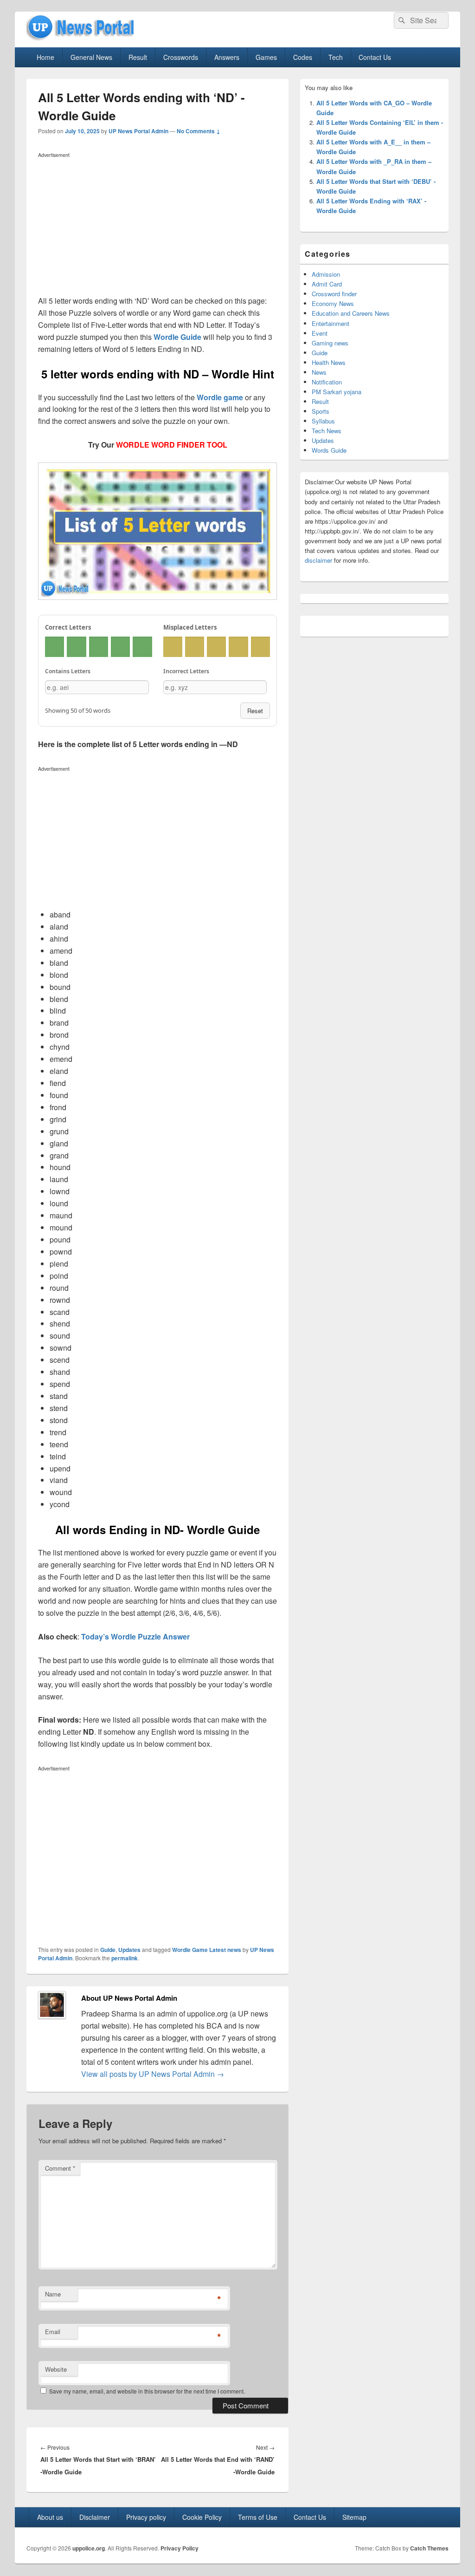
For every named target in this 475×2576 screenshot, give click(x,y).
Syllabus (323, 421)
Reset (255, 711)
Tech (336, 57)
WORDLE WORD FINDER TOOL (172, 445)
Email (53, 2332)
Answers (227, 57)
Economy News (333, 303)
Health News (329, 362)
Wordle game (220, 397)
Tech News (327, 431)
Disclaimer (95, 2517)
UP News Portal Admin (138, 131)
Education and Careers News (351, 313)
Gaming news (330, 343)
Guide (108, 1950)
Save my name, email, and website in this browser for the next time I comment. (147, 2391)
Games (266, 57)
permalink (125, 1958)
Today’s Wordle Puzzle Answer (135, 1636)
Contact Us (375, 57)
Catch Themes (429, 2548)
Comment (60, 2168)
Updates (129, 1950)
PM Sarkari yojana (337, 392)
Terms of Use (258, 2517)
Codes (303, 57)
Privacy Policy (180, 2548)
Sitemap (354, 2517)
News (319, 372)
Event (320, 333)
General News (91, 57)
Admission (326, 274)
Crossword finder (334, 294)
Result (138, 57)
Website (56, 2369)
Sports (321, 411)
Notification (327, 382)
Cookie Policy (202, 2517)
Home (45, 57)
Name (53, 2294)
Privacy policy (146, 2517)
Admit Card (327, 284)
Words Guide (329, 450)
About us (50, 2517)
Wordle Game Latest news (207, 1950)
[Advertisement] (157, 226)
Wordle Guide (177, 337)
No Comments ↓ (199, 131)
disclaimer (318, 560)
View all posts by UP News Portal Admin (153, 2074)
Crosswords (181, 57)
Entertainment (331, 323)
